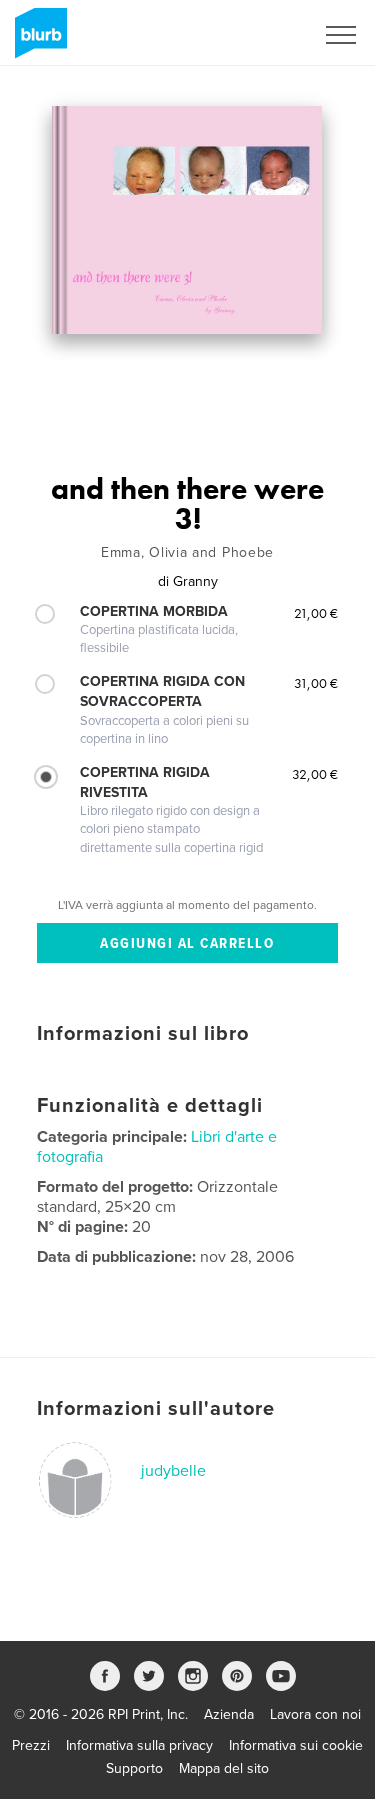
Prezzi (31, 1745)
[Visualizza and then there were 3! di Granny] (187, 220)
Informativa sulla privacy (139, 1745)
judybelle (173, 1471)
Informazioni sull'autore (156, 1409)
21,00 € (316, 613)
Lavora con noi (315, 1714)
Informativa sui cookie (296, 1745)
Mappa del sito (224, 1768)
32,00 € (315, 774)
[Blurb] (37, 41)
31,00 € (316, 683)
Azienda (229, 1714)
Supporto (134, 1768)
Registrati (258, 35)
